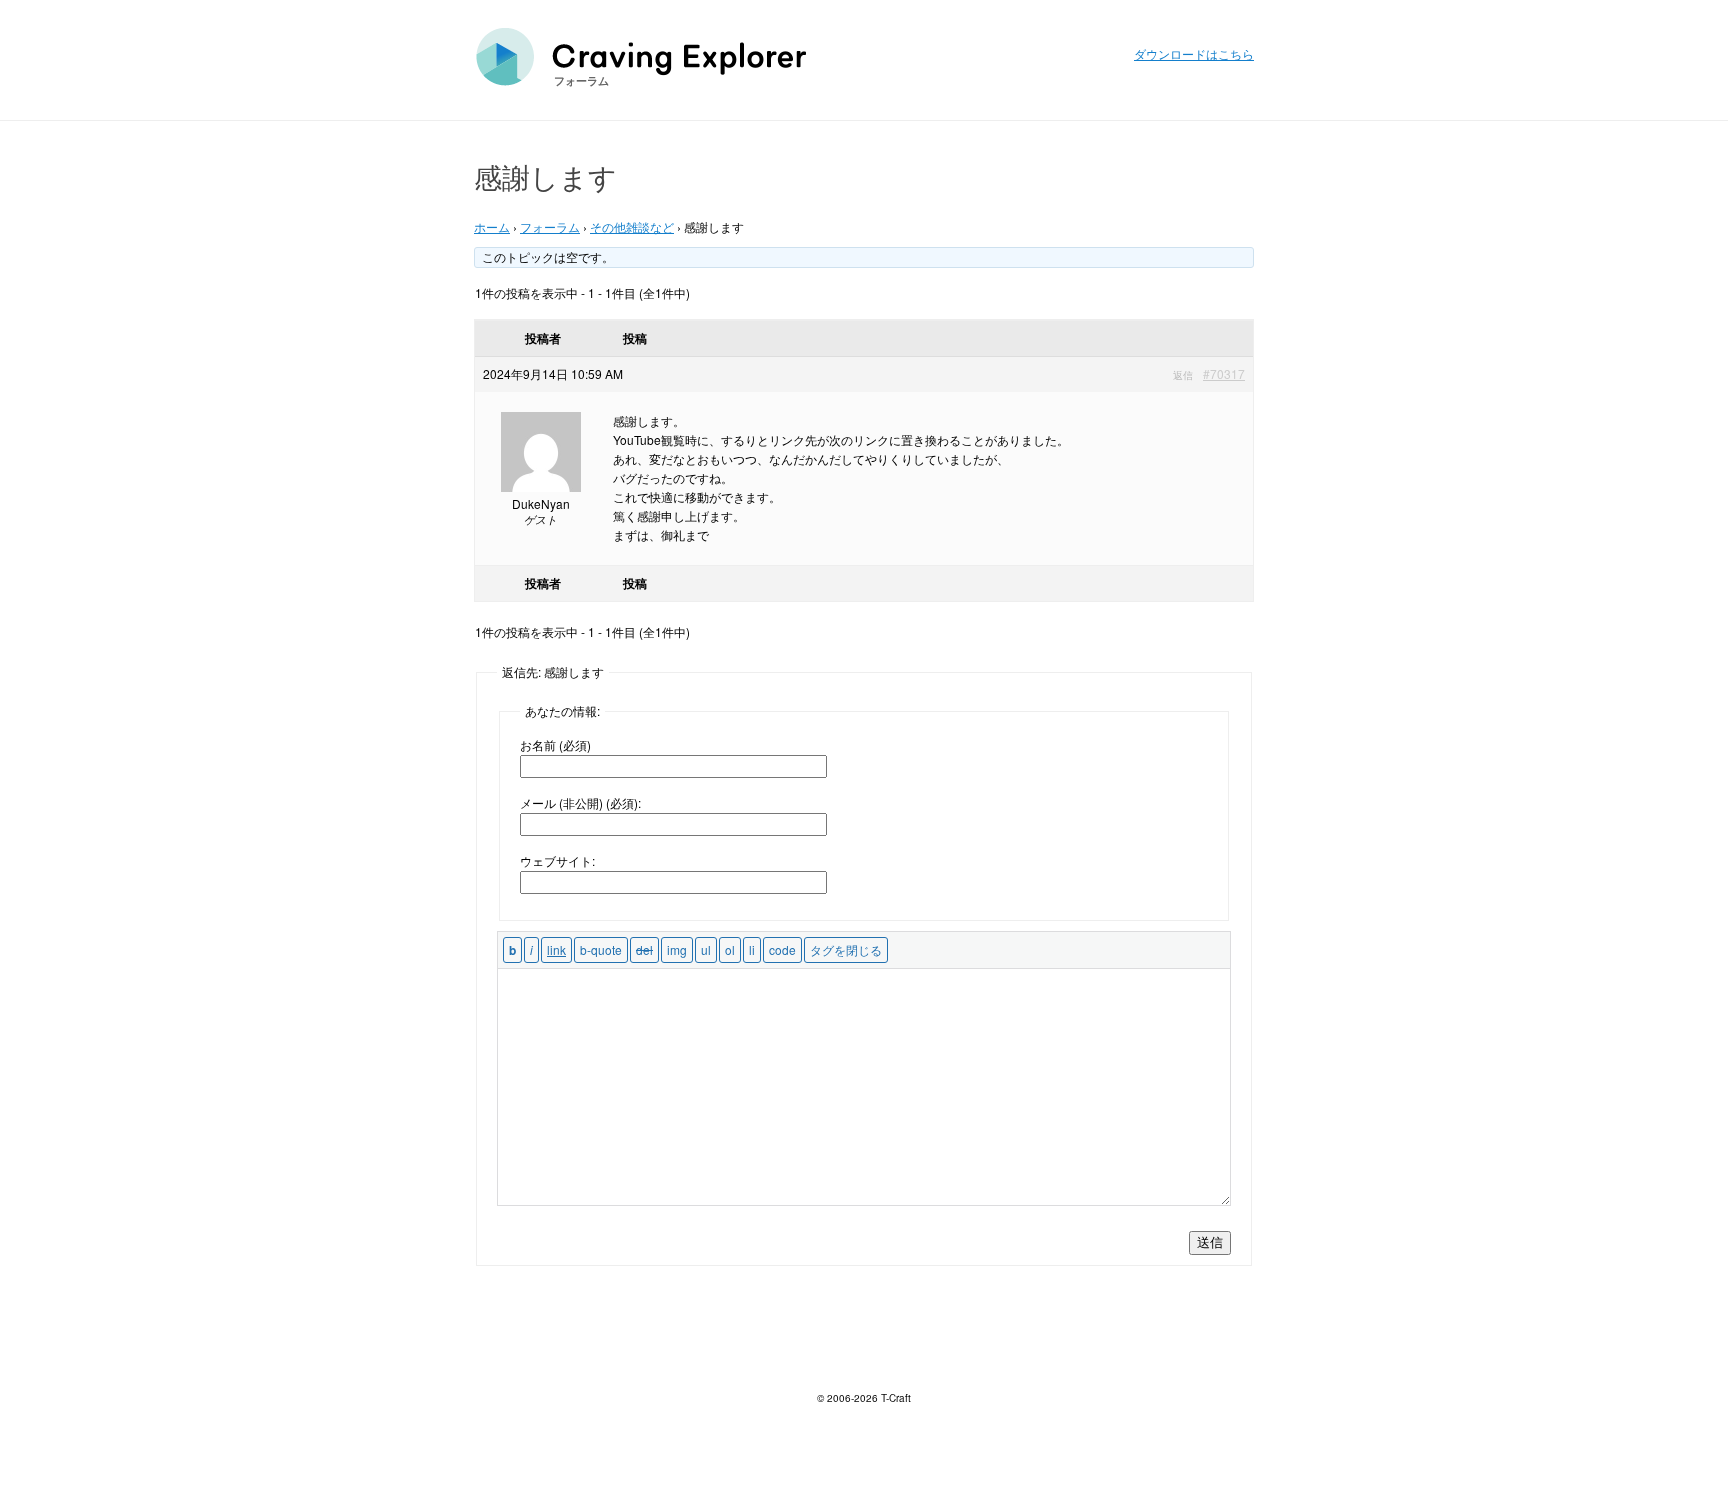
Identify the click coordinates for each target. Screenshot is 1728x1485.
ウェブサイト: (557, 860)
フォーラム (581, 80)
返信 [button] (1183, 375)
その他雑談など (632, 226)
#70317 (1224, 373)
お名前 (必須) (555, 744)
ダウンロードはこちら (1194, 53)
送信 (1210, 1242)
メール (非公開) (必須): (580, 802)
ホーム (492, 226)
